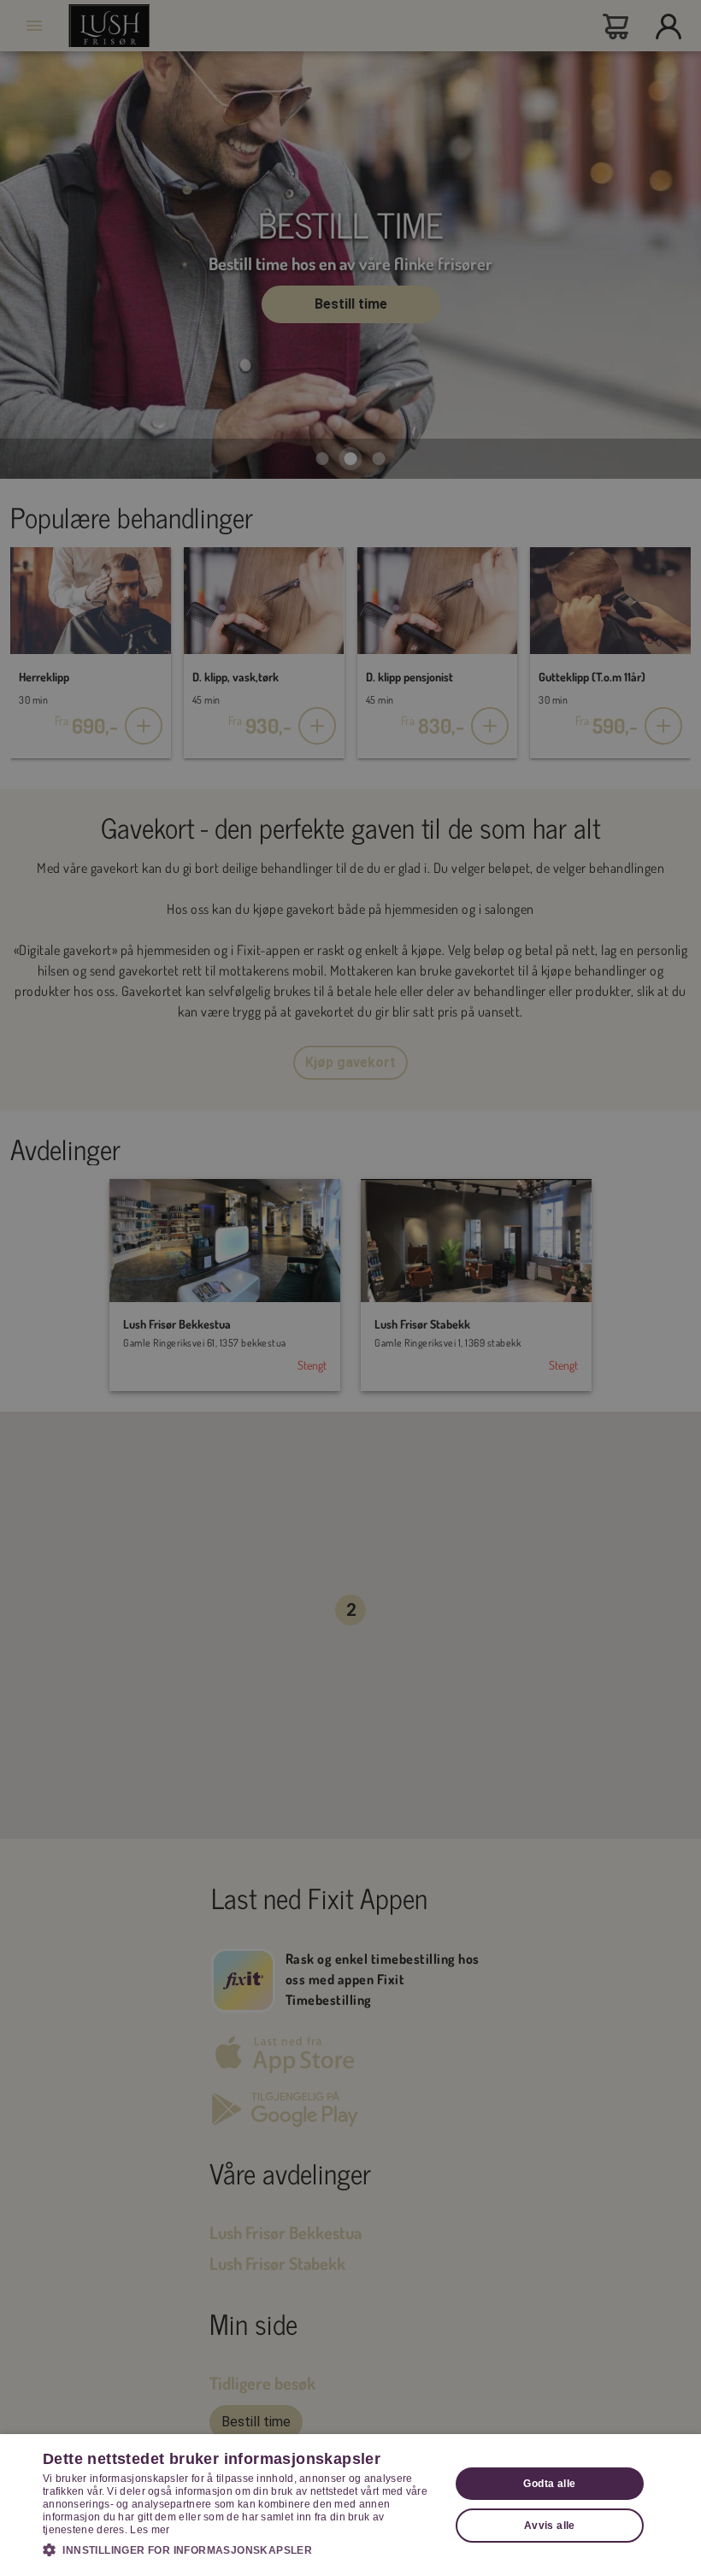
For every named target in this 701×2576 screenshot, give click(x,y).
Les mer (150, 2530)
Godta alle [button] (549, 2484)
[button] (240, 2549)
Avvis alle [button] (550, 2526)
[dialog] (350, 2505)
